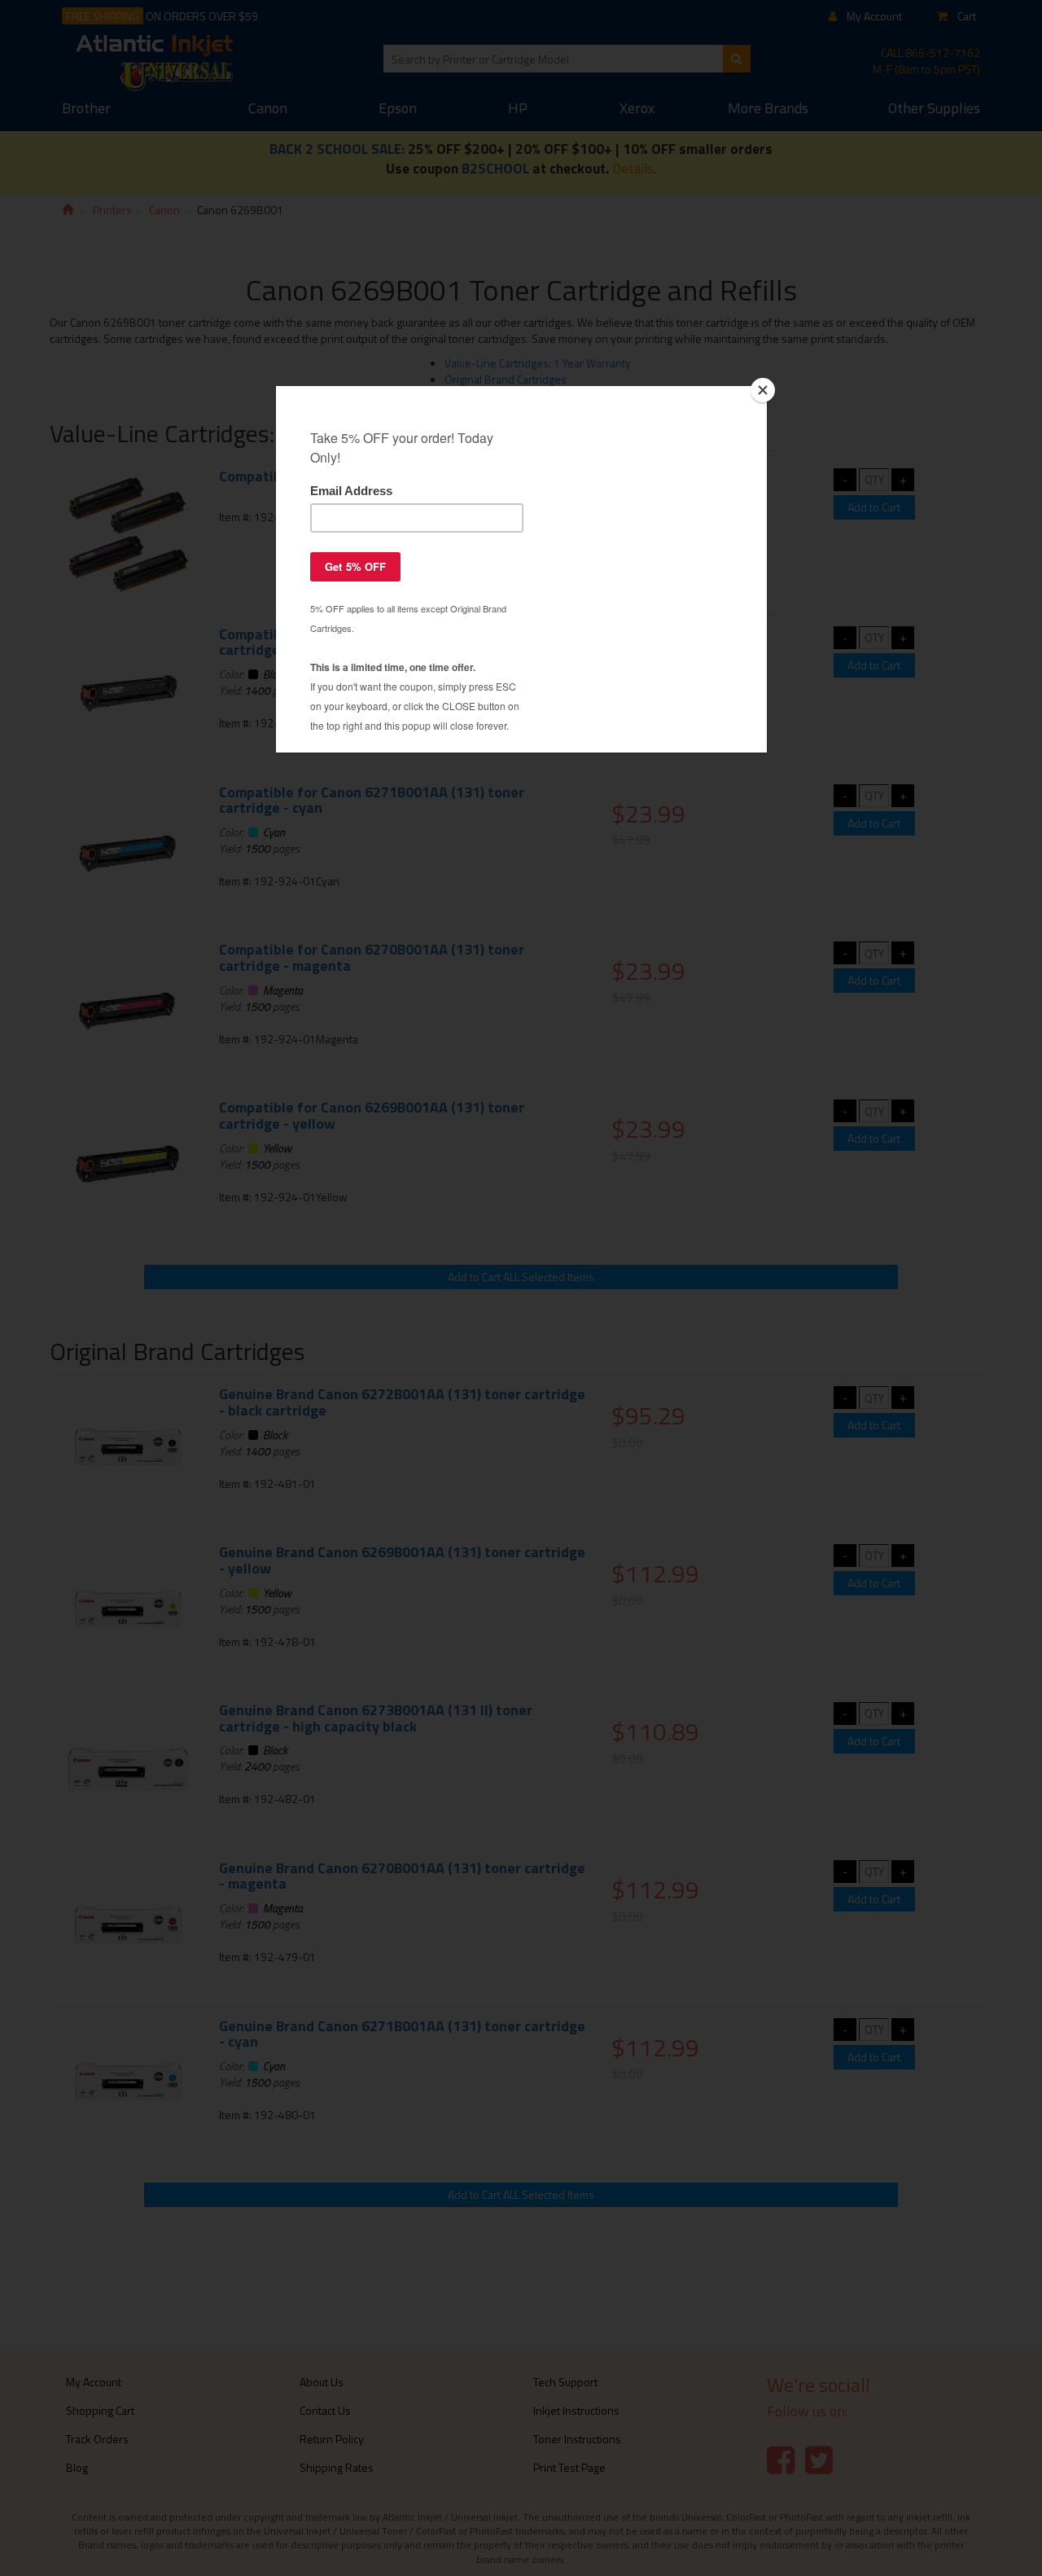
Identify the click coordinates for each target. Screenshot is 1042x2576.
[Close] (763, 390)
